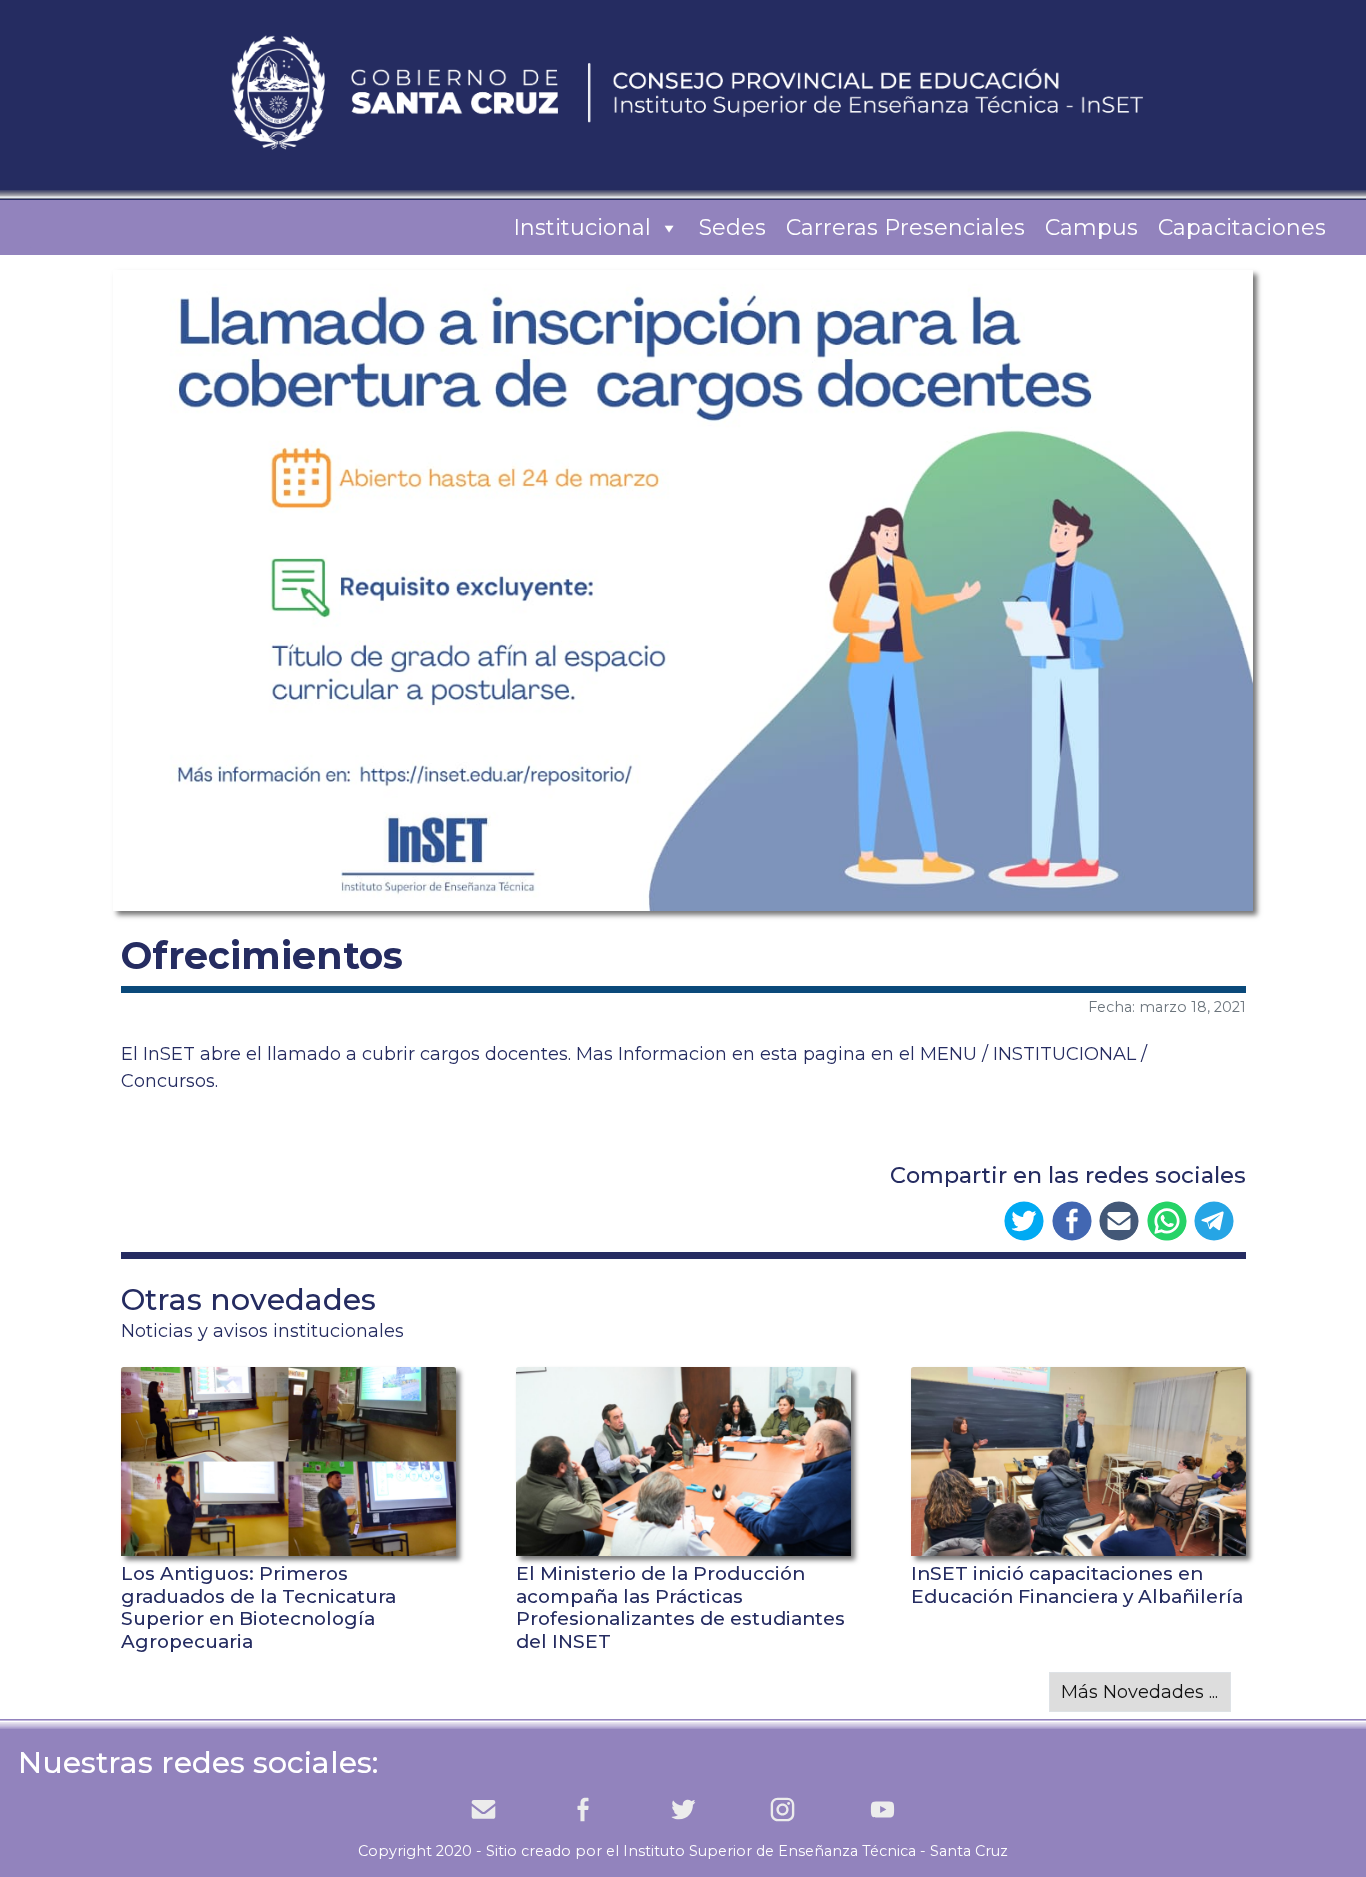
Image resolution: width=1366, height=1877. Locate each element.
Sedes (732, 227)
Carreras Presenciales (905, 227)
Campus (1091, 227)
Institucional (582, 227)
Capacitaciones (1242, 227)
